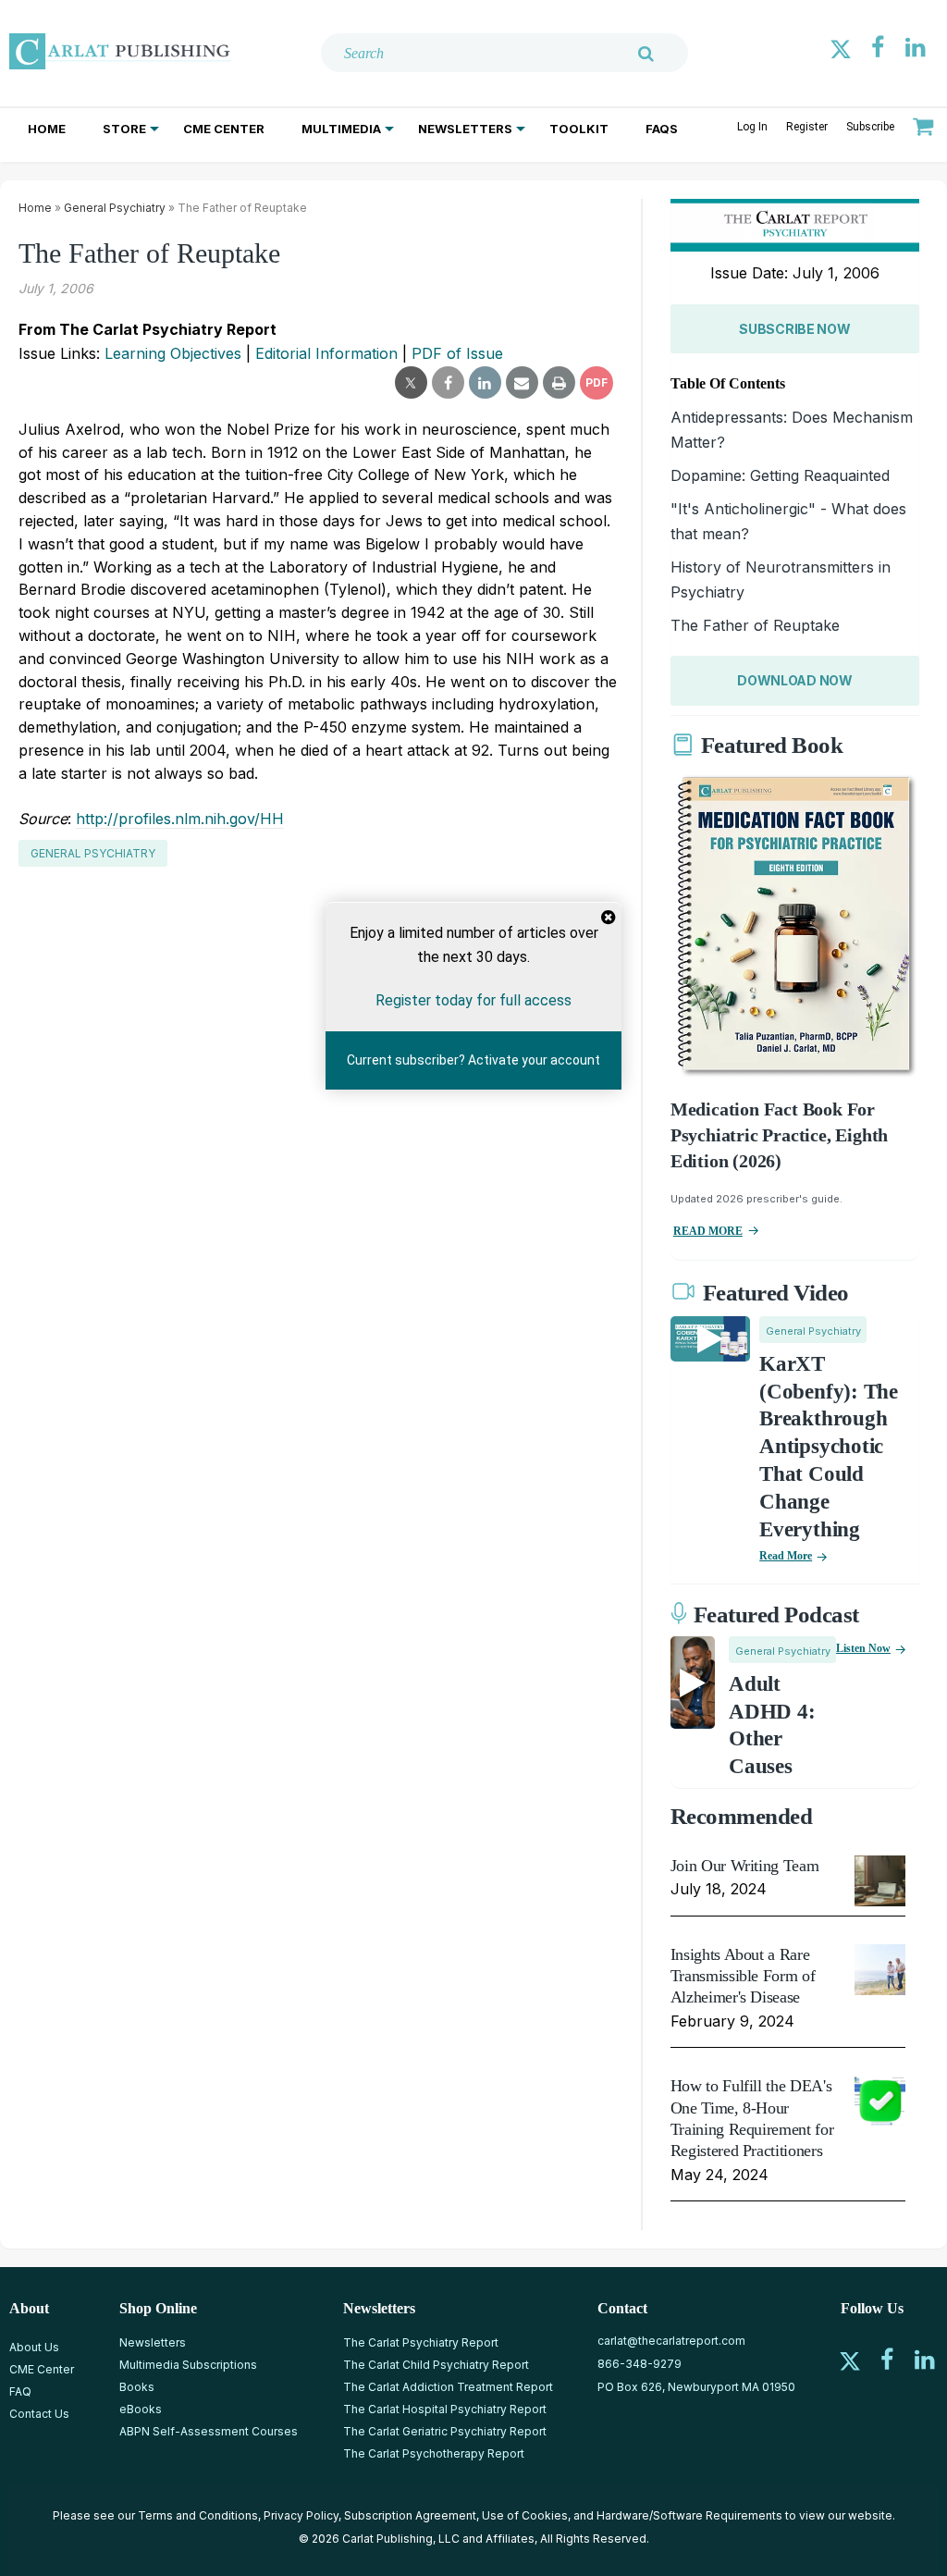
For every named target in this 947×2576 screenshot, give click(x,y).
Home (47, 129)
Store (124, 129)
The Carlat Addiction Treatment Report (448, 2387)
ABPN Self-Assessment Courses (209, 2431)
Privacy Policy (301, 2515)
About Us (34, 2347)
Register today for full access (473, 1000)
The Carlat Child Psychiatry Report (436, 2365)
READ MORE (708, 1231)
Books (137, 2387)
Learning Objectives (173, 353)
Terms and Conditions (198, 2515)
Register (807, 127)
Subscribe (870, 127)
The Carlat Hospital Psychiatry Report (445, 2409)
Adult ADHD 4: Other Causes (772, 1726)
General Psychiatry (115, 208)
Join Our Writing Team (744, 1866)
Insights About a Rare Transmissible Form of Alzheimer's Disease (743, 1976)
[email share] (522, 383)
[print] (559, 383)
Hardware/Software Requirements (689, 2515)
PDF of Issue (457, 353)
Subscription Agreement (410, 2515)
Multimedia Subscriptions (188, 2365)
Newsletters (465, 129)
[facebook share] (448, 383)
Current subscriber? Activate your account (473, 1060)
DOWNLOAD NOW (795, 680)
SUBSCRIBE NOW (794, 329)
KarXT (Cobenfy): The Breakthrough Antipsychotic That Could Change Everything (829, 1447)
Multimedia (341, 129)
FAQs (662, 129)
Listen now (863, 1648)
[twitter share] (411, 383)
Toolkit (579, 129)
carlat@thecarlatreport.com (671, 2341)
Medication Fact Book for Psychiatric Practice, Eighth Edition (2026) (779, 1135)
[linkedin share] (485, 383)
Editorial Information (326, 353)
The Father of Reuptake (755, 625)
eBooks (141, 2409)
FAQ (20, 2391)
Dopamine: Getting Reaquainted (780, 475)
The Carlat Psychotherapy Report (434, 2453)
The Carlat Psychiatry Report (421, 2342)
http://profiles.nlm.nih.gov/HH (180, 819)
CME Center (224, 129)
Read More (786, 1556)
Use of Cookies (525, 2515)
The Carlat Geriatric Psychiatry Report (445, 2431)
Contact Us (39, 2414)
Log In (752, 127)
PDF (596, 382)
